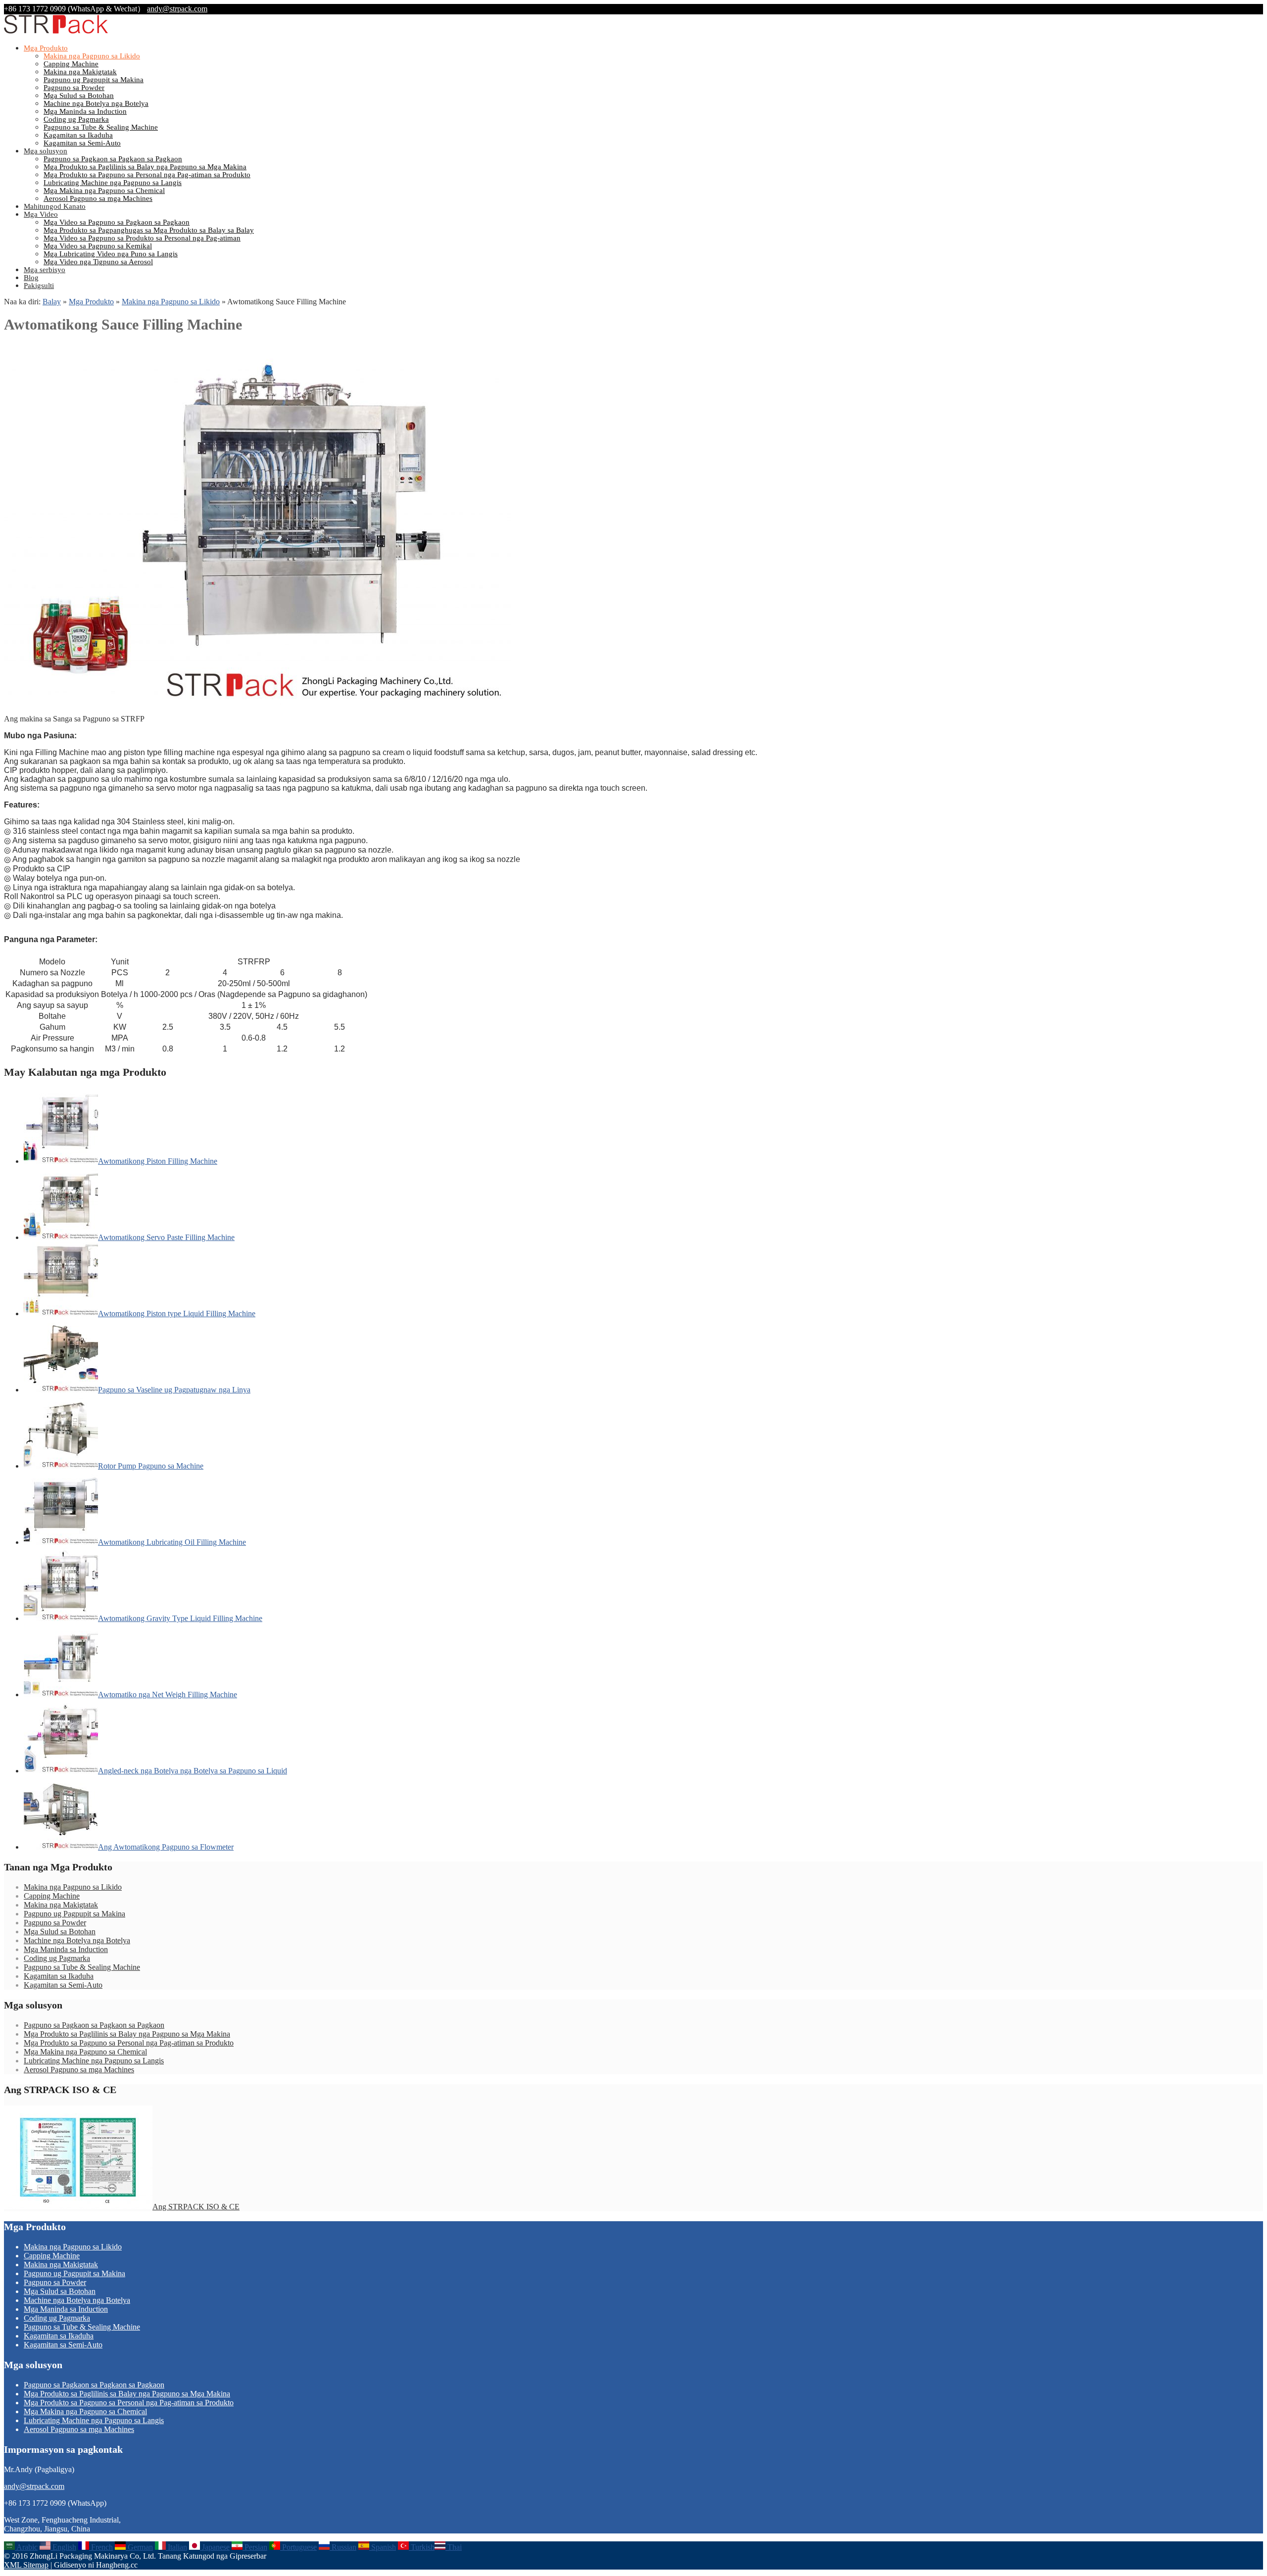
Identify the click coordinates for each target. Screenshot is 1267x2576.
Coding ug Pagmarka (76, 119)
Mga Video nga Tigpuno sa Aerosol (98, 262)
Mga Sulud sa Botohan (79, 95)
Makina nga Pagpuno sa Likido (92, 56)
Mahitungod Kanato (55, 206)
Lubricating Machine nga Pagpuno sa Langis (113, 183)
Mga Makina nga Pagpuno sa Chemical (104, 191)
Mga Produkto (46, 48)
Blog (31, 278)
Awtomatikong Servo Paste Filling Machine (166, 1237)
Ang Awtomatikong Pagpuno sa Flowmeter (166, 1847)
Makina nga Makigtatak (80, 72)
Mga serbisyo (45, 270)
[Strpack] (56, 31)
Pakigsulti (39, 286)
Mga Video (41, 214)
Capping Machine (71, 64)
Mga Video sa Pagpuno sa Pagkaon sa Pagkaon (117, 222)
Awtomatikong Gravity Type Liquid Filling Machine (180, 1618)
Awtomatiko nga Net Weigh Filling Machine (168, 1694)
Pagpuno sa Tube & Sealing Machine (101, 127)
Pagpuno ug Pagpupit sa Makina (94, 80)
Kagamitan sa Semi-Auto (82, 143)
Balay (52, 302)
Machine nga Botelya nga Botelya (96, 103)
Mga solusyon (46, 151)
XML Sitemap (26, 2565)
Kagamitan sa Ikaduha (78, 135)
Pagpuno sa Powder (74, 88)
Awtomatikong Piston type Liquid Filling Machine (177, 1313)
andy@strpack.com (177, 9)
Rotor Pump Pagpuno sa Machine (151, 1466)
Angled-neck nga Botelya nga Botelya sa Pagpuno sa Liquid (193, 1771)
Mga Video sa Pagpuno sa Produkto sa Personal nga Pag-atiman (142, 238)
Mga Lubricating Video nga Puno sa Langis (111, 254)
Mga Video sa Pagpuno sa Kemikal (98, 246)
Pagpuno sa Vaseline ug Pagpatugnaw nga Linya (174, 1390)
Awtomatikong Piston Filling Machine (158, 1161)
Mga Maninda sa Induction (85, 111)
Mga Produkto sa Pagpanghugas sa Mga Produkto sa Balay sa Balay (149, 230)
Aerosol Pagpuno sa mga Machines (98, 198)
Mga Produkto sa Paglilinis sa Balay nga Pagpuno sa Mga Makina (145, 167)
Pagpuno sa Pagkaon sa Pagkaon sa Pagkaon (113, 159)
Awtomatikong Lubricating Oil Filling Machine (172, 1542)
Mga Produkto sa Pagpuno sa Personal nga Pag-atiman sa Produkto (147, 175)
